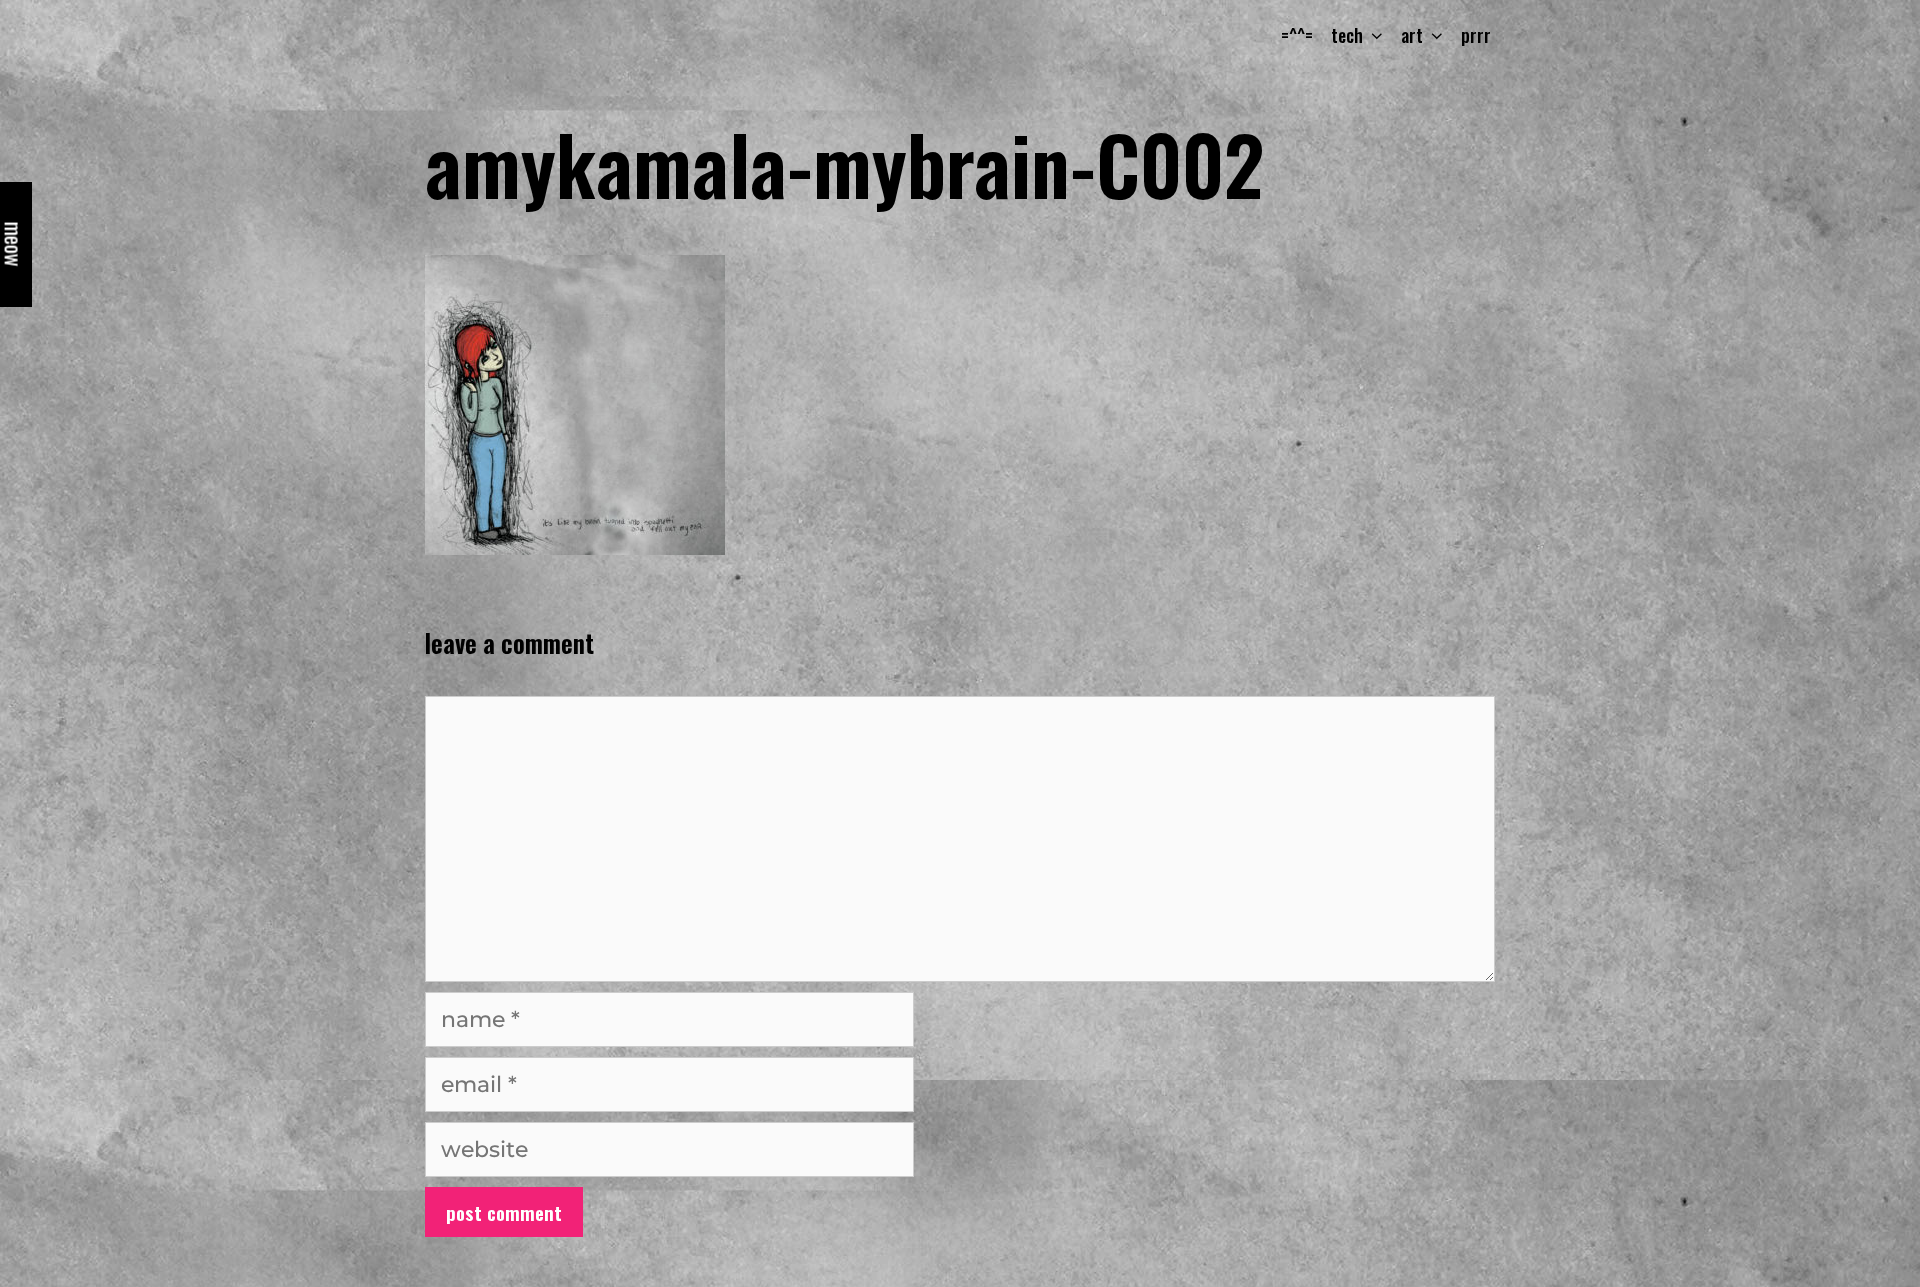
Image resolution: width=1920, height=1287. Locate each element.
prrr (1476, 35)
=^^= (1297, 35)
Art (1412, 35)
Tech (1347, 35)
